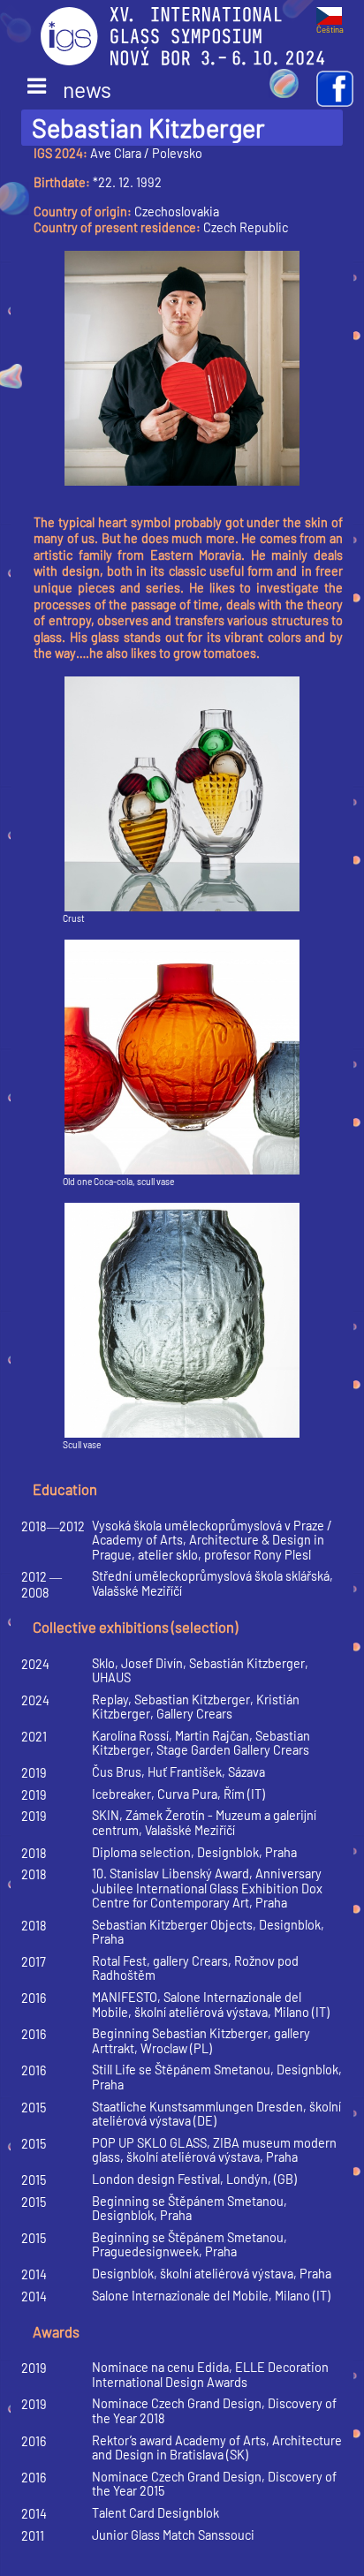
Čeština (330, 30)
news (69, 89)
